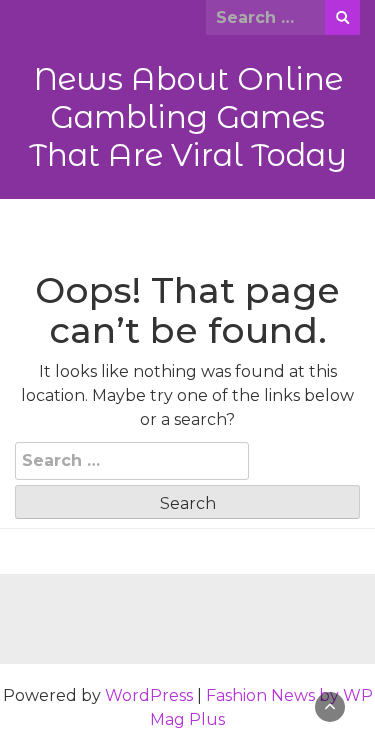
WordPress (149, 695)
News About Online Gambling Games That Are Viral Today (188, 117)
